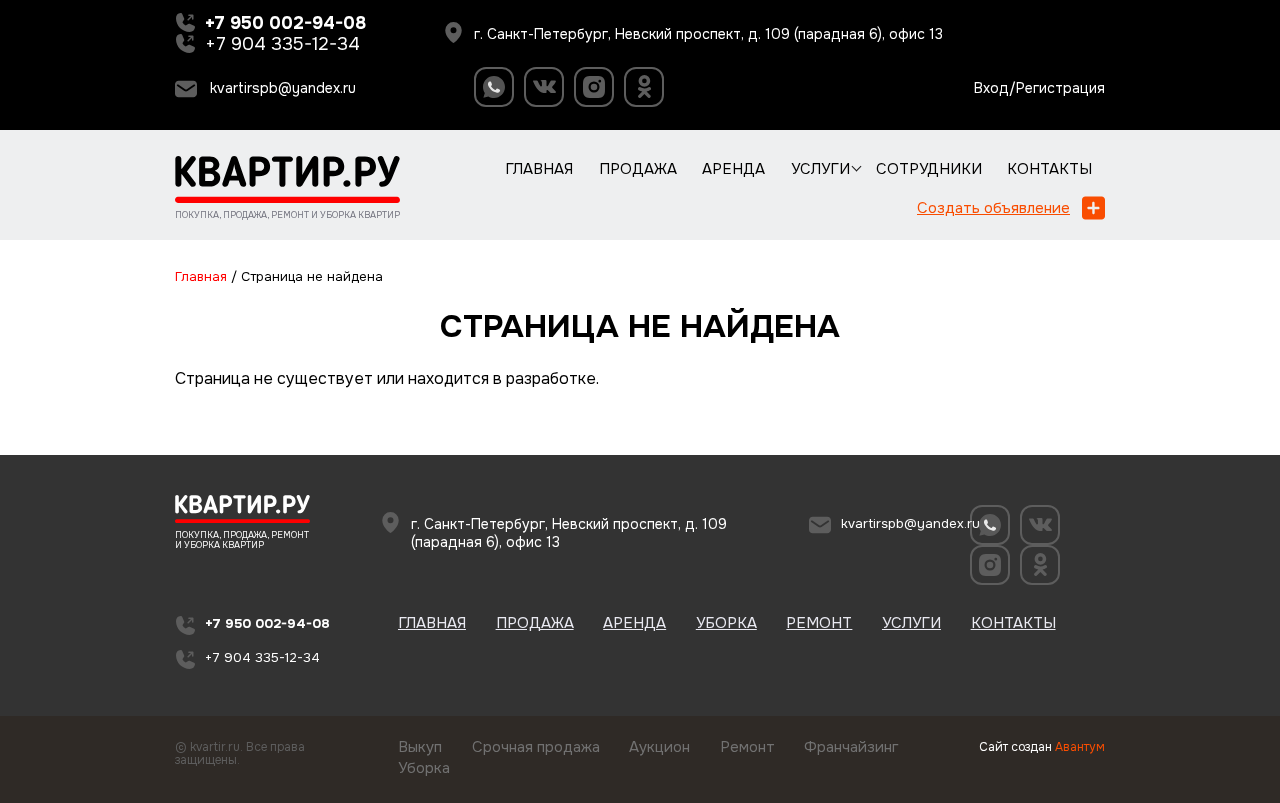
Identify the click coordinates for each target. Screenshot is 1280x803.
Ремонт (819, 623)
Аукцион (659, 747)
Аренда (733, 169)
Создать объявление (993, 208)
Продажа (638, 169)
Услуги (820, 169)
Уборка (726, 623)
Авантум (1080, 747)
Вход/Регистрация (1039, 88)
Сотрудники (929, 169)
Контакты (1049, 169)
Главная (539, 169)
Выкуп (420, 747)
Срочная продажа (536, 747)
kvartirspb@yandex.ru (283, 88)
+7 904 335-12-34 (282, 44)
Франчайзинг (851, 747)
